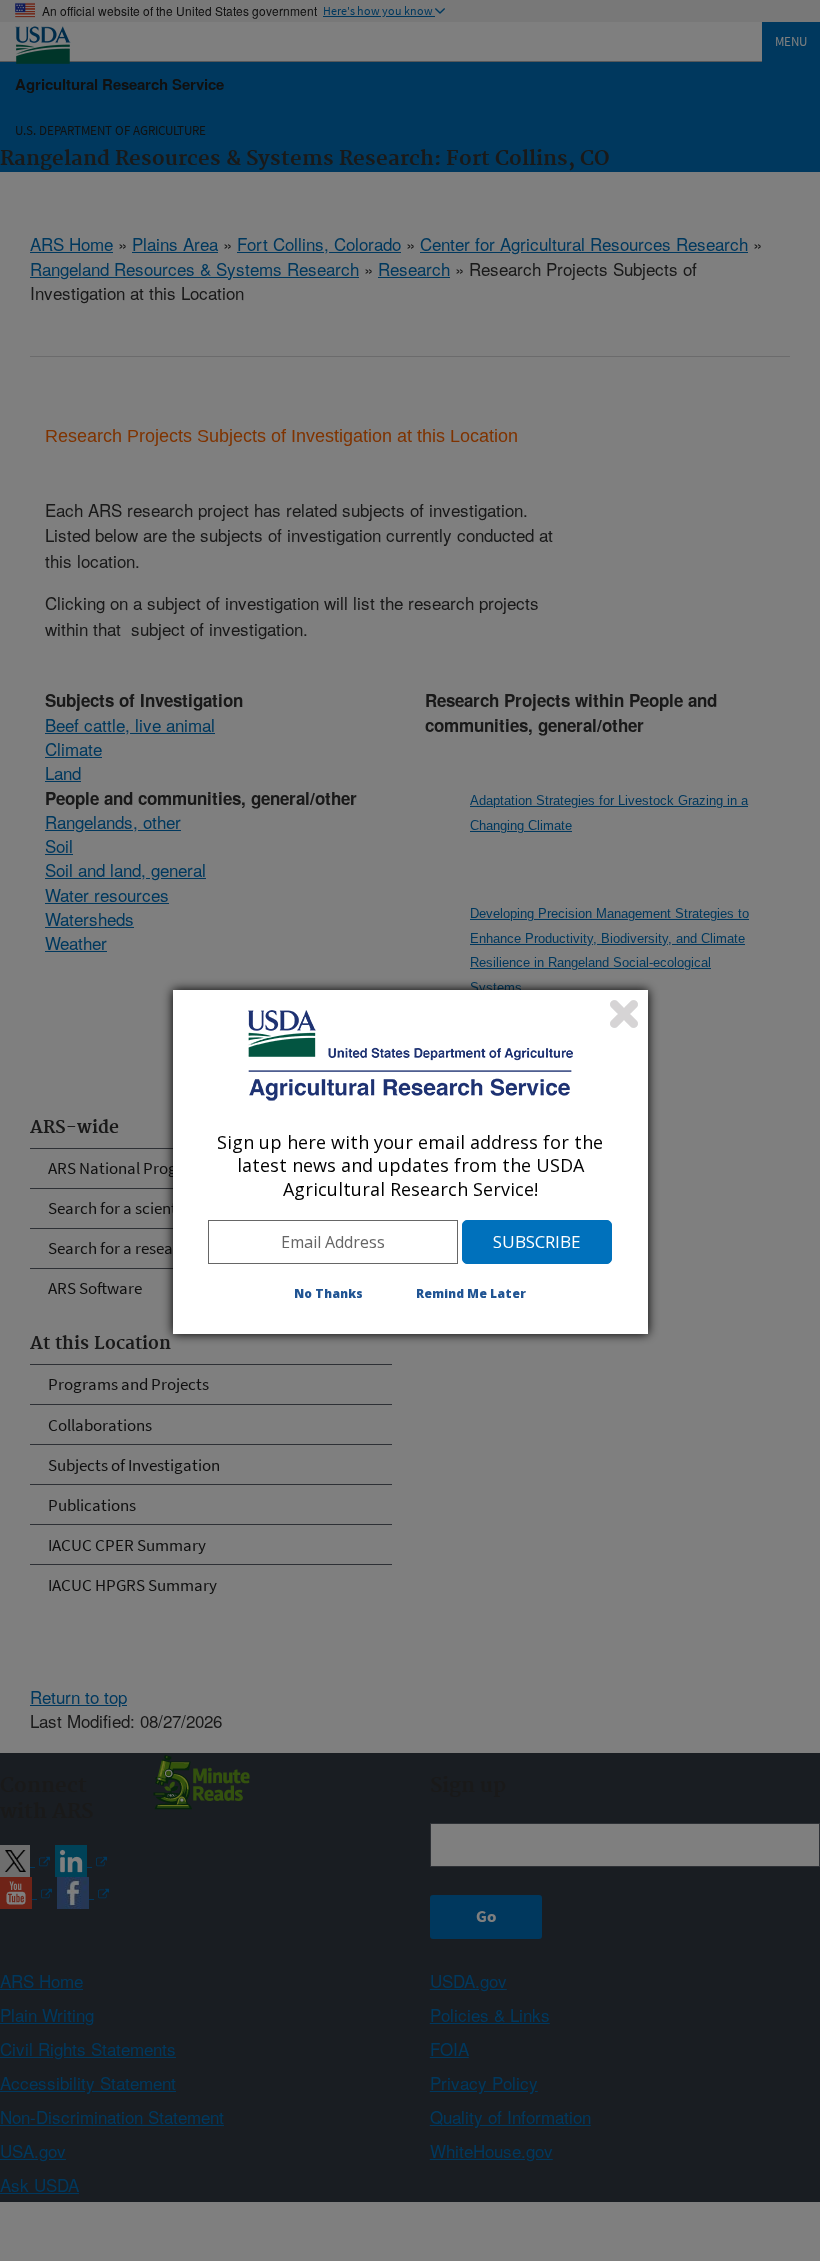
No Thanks (328, 1293)
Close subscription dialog (624, 1014)
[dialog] (410, 1162)
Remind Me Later (471, 1293)
